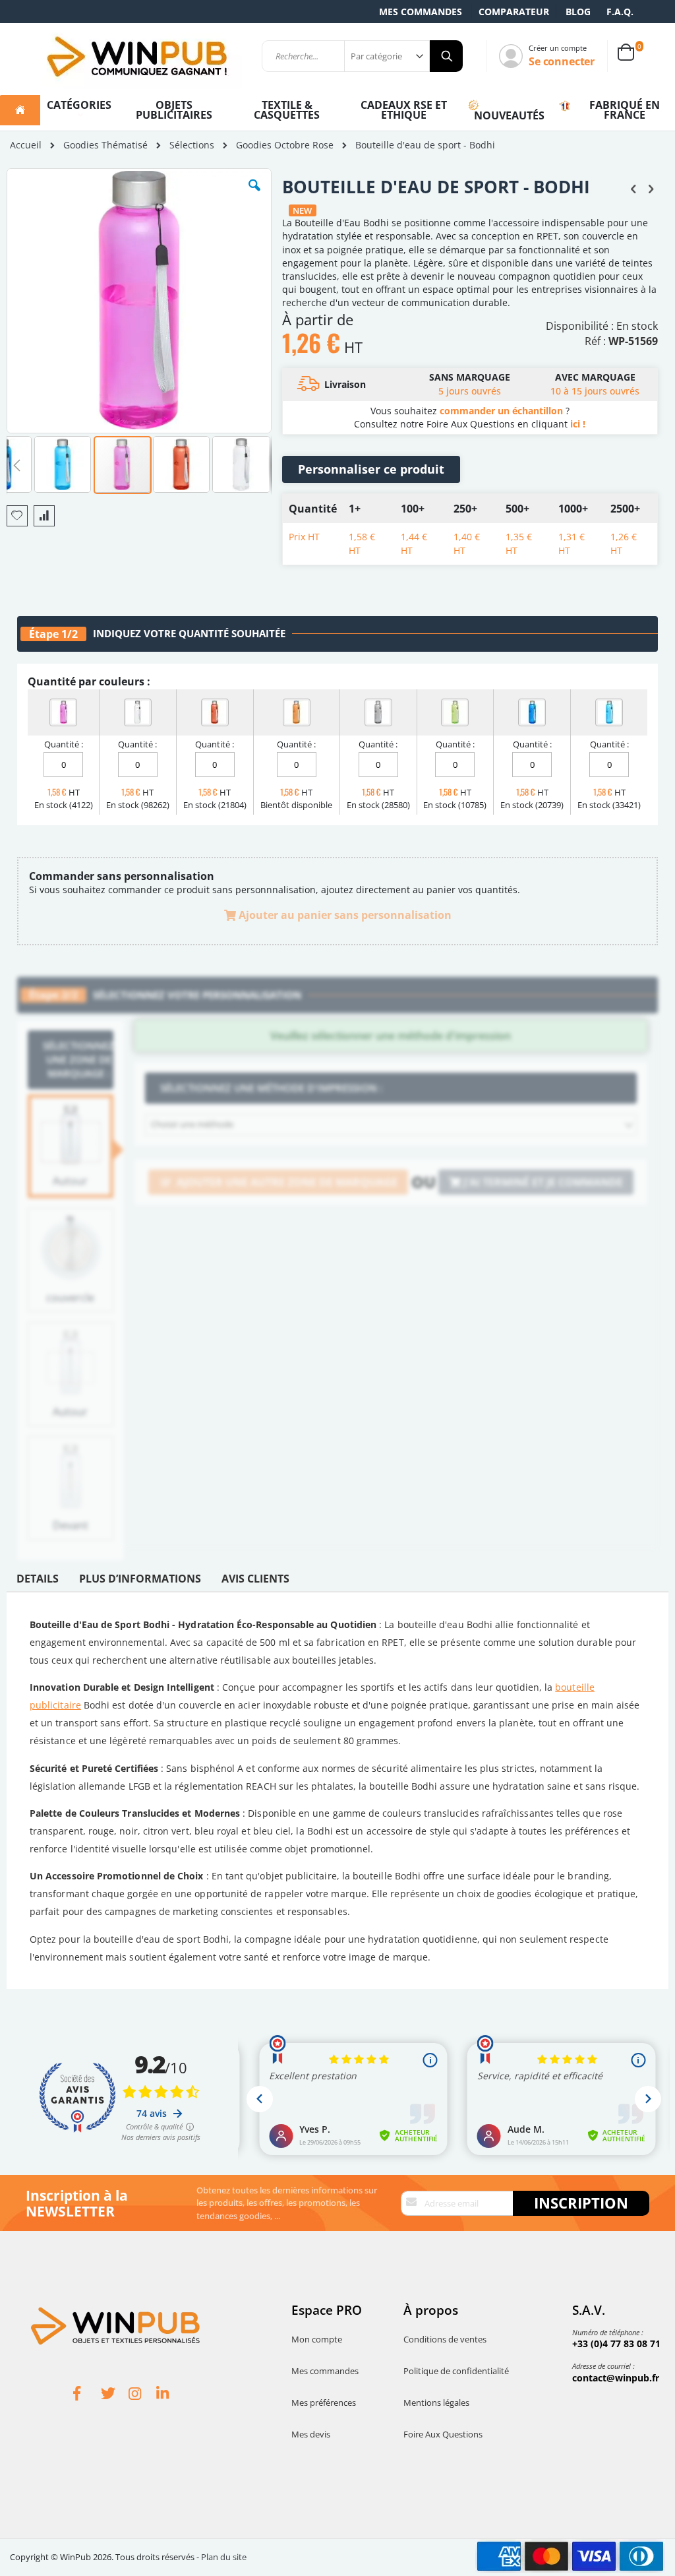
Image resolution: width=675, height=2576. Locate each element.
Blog (578, 12)
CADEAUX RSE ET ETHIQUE (404, 110)
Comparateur (514, 12)
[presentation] (38, 1582)
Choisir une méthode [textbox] (192, 1124)
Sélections (192, 145)
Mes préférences (324, 2403)
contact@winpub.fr (616, 2378)
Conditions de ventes (445, 2339)
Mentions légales (436, 2403)
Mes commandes (421, 12)
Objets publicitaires (174, 110)
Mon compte (317, 2339)
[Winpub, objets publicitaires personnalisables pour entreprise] (136, 56)
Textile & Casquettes (287, 110)
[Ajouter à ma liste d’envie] (17, 516)
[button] (254, 195)
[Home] (20, 110)
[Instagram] (142, 2395)
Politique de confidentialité (456, 2371)
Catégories (79, 105)
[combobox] (391, 1125)
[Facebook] (87, 2395)
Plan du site (224, 2557)
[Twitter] (115, 2395)
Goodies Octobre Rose (285, 145)
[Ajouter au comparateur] (44, 516)
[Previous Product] (633, 188)
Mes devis (311, 2434)
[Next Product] (651, 188)
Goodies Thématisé (105, 145)
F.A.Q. (620, 12)
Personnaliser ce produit (371, 469)
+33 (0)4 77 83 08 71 (616, 2343)
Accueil (26, 145)
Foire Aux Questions (443, 2434)
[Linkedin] (170, 2395)
